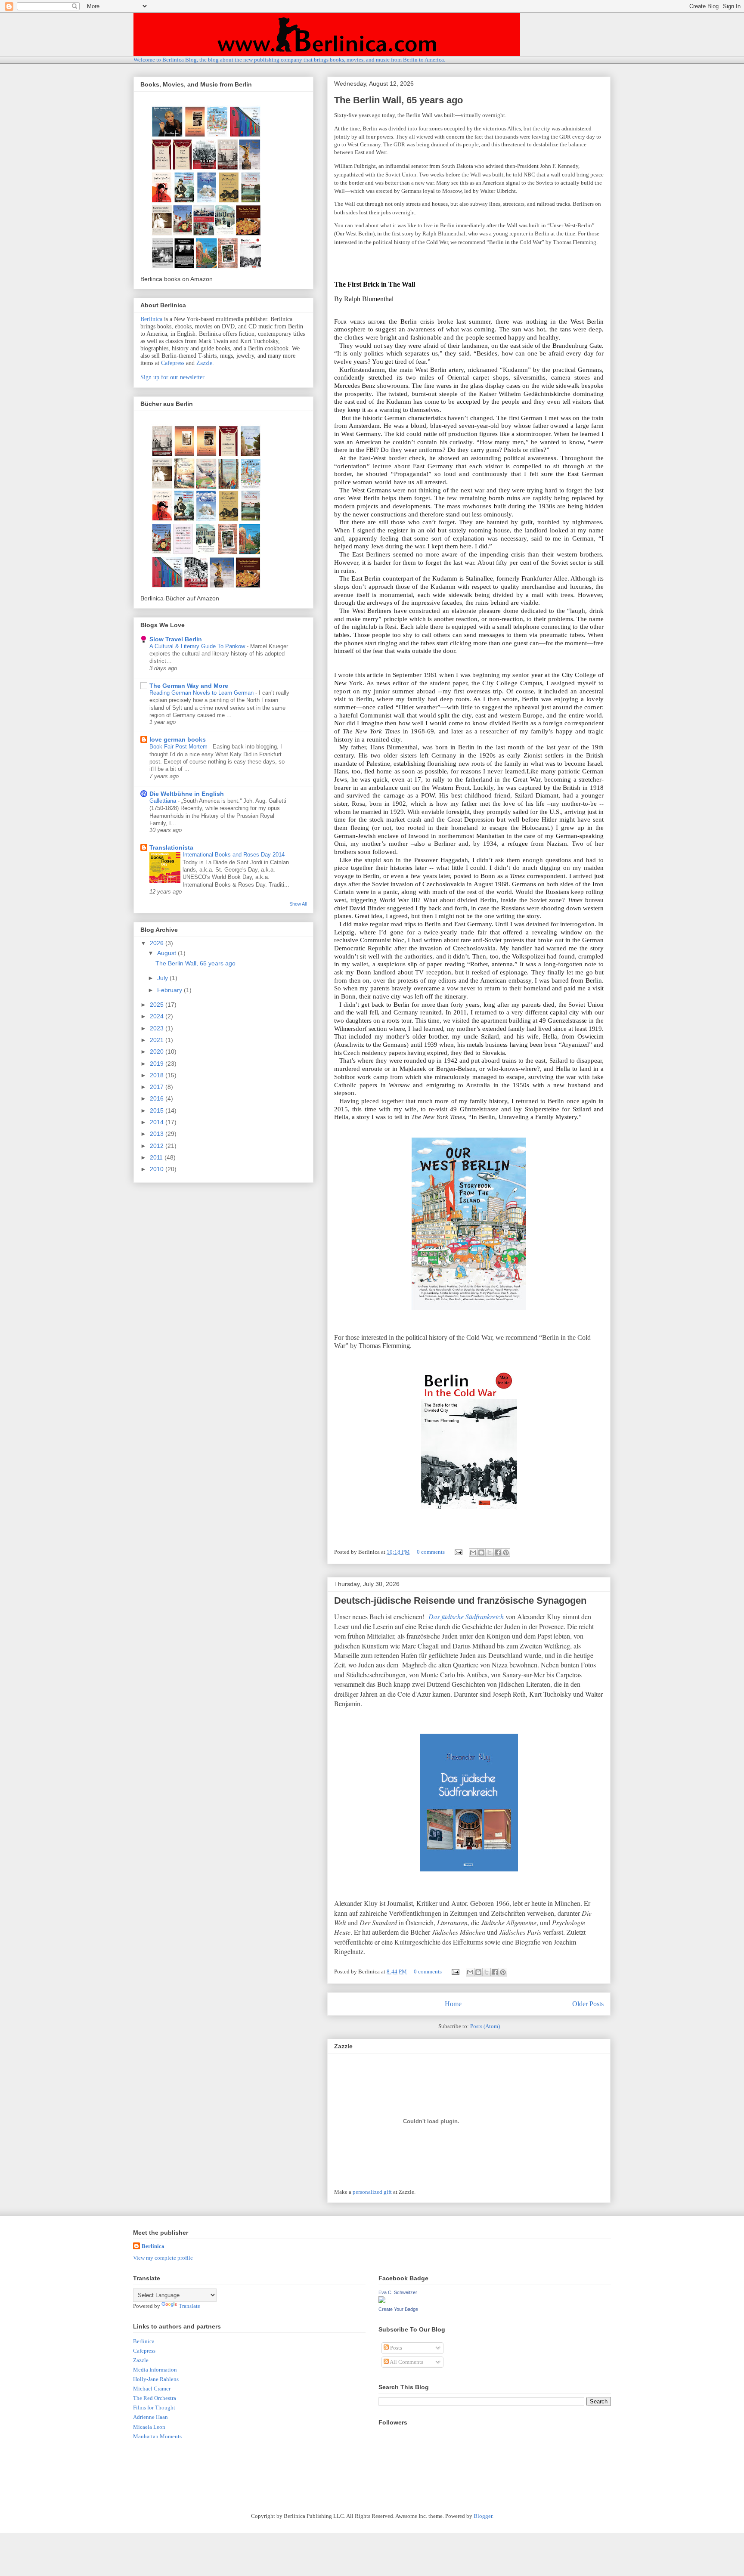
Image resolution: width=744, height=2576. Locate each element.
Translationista (171, 847)
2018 (158, 1075)
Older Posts (588, 2004)
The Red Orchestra (155, 2398)
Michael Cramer (152, 2389)
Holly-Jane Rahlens (156, 2379)
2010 (158, 1169)
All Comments (406, 2362)
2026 (158, 943)
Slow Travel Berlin (176, 639)
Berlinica (151, 319)
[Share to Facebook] (498, 1552)
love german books (178, 739)
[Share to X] (490, 1552)
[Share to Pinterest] (506, 1552)
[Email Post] (458, 1552)
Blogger (483, 2516)
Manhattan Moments (157, 2436)
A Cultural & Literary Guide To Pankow (198, 646)
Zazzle (204, 363)
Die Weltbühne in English (187, 794)
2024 (158, 1016)
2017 (158, 1087)
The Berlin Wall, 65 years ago (398, 100)
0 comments (431, 1552)
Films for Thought (154, 2407)
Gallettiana (164, 801)
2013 (158, 1134)
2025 (158, 1005)
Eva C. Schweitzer (398, 2292)
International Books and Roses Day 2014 (234, 855)
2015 (158, 1110)
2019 (158, 1064)
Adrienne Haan (150, 2417)
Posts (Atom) (485, 2026)
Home (453, 2004)
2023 (158, 1028)
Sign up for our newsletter (172, 377)
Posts (395, 2348)
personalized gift (372, 2192)
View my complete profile (163, 2258)
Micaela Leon (149, 2427)
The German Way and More (189, 686)
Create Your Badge (398, 2309)
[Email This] (473, 1552)
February (170, 990)
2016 (158, 1098)
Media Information (155, 2370)
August (167, 953)
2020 (158, 1051)
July (163, 978)
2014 (158, 1122)
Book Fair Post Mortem (179, 747)
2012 (158, 1146)
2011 (157, 1157)
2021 (158, 1040)
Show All (298, 904)
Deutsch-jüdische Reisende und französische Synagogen (460, 1600)
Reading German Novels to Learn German (202, 693)
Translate (189, 2306)
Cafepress (173, 363)
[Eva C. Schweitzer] (382, 2301)
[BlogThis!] (481, 1552)
